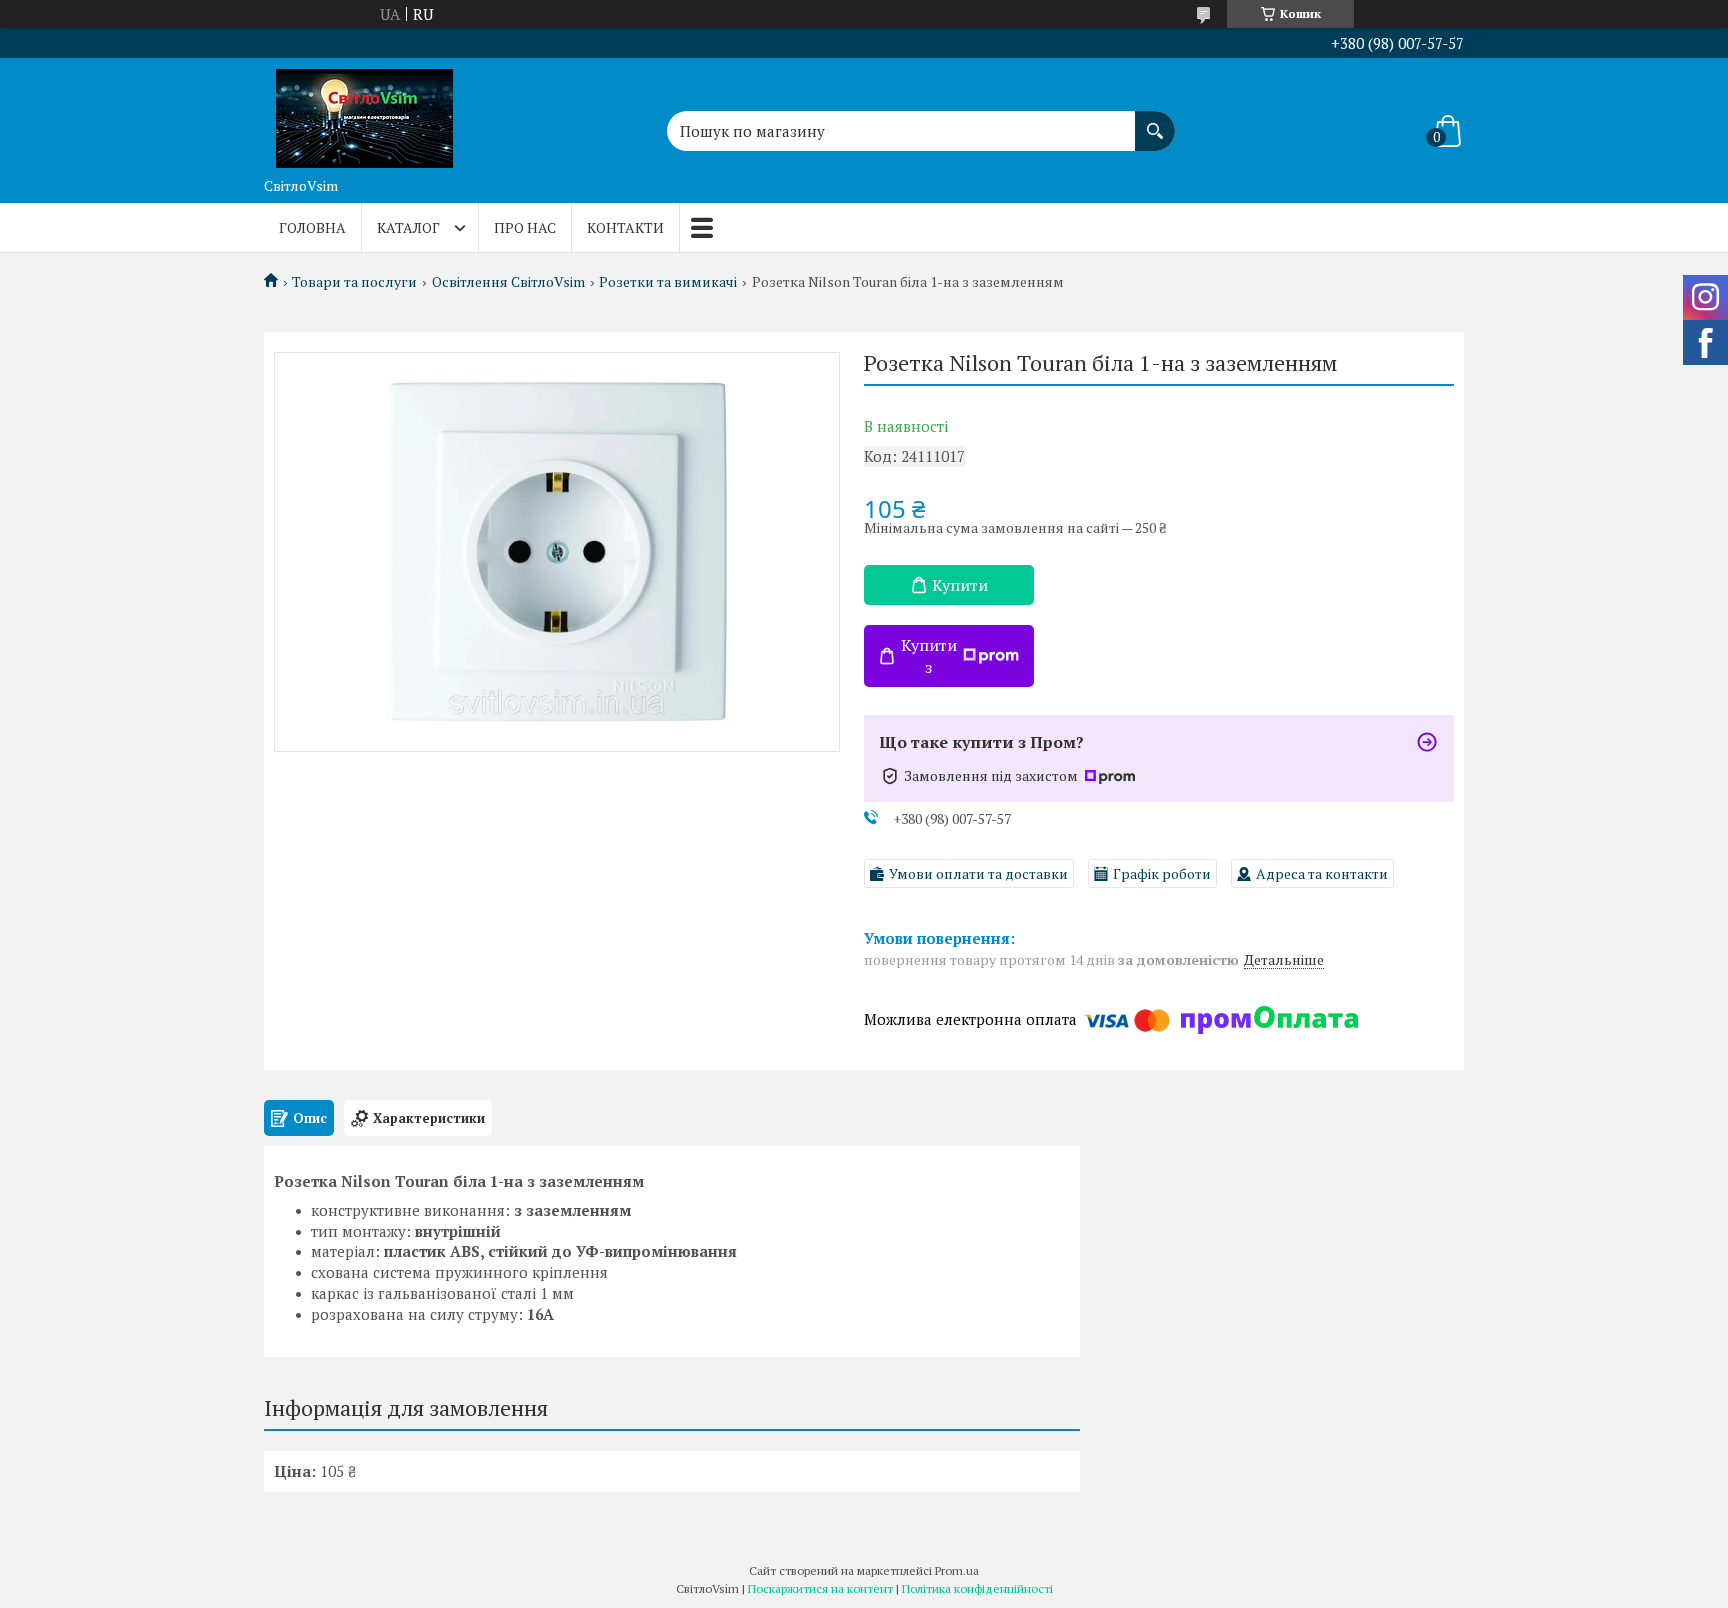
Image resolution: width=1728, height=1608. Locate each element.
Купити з (929, 656)
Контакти (625, 227)
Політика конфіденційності (977, 1588)
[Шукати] (1155, 121)
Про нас (525, 227)
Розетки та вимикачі (668, 282)
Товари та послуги (354, 282)
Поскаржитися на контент (820, 1588)
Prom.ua (957, 1570)
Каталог (408, 227)
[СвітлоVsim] (364, 113)
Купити (960, 585)
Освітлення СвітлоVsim (508, 282)
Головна (312, 227)
